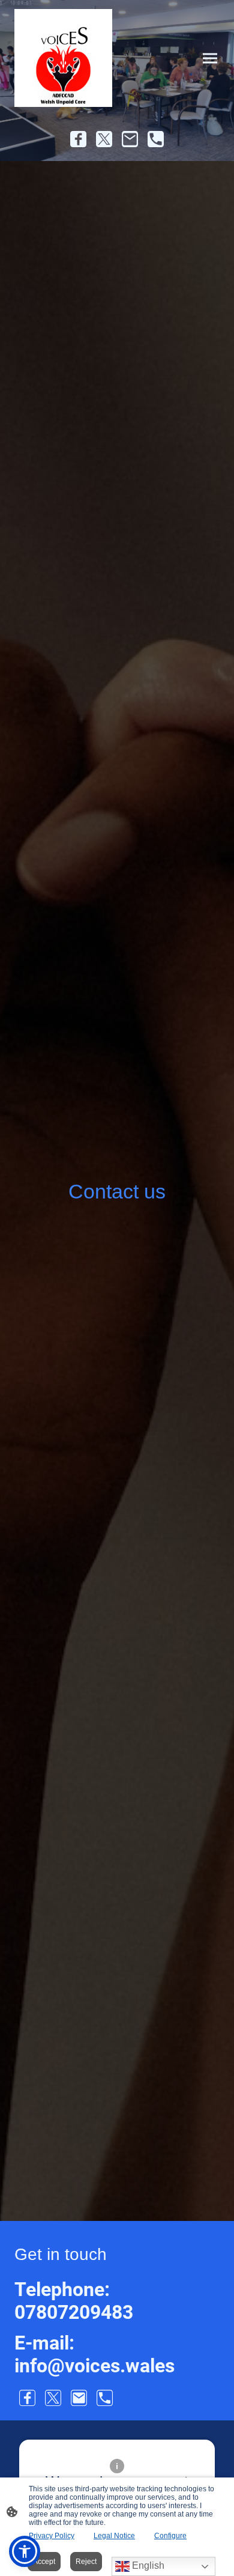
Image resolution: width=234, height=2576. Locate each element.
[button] (25, 2551)
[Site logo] (63, 58)
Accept (44, 2562)
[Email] (130, 139)
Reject (86, 2562)
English (147, 2565)
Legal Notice (114, 2536)
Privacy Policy (52, 2536)
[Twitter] (104, 139)
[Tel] (156, 139)
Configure (170, 2536)
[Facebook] (78, 139)
